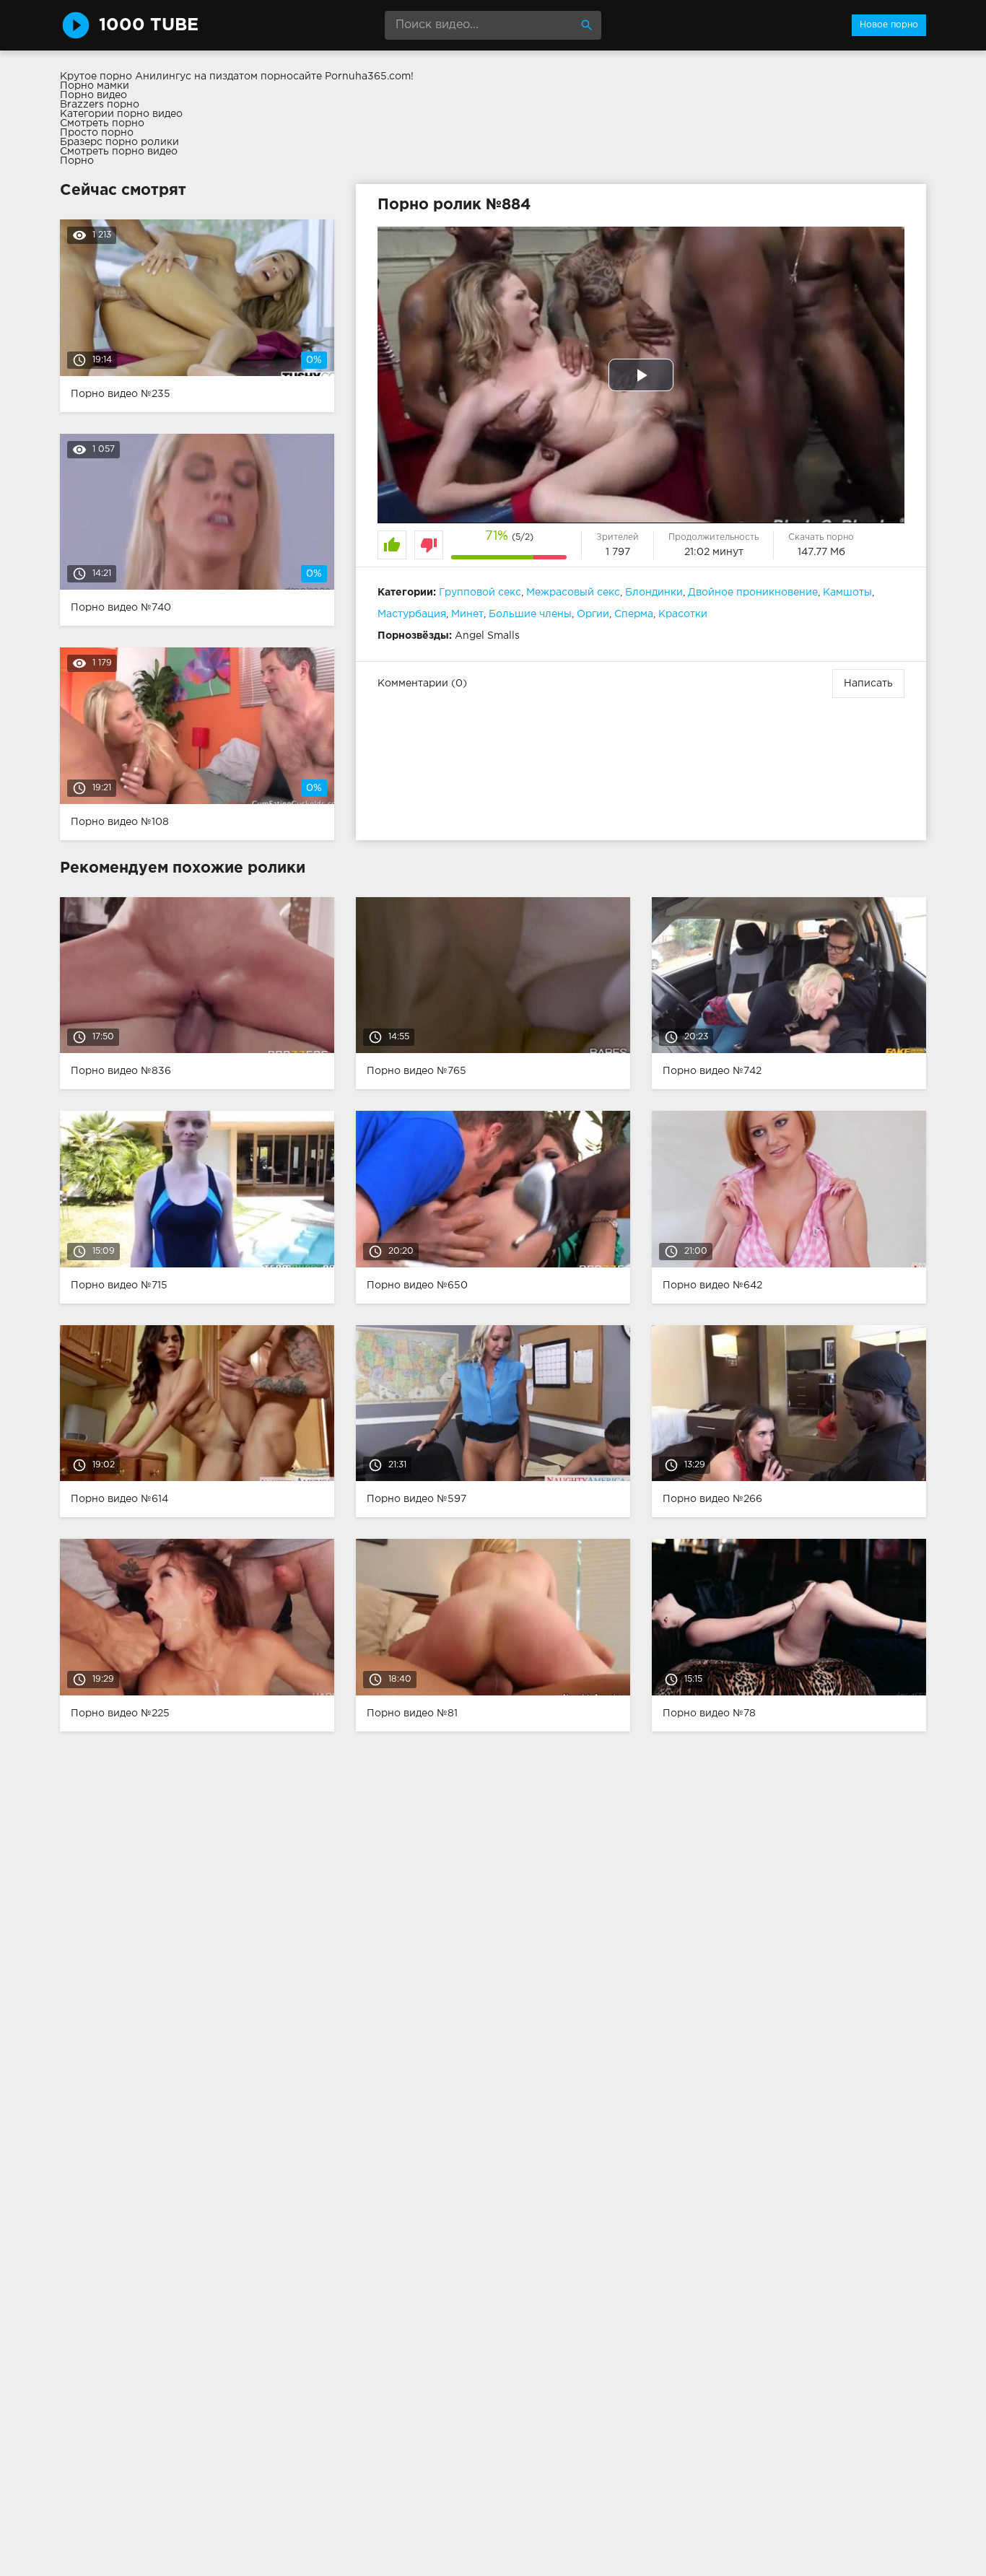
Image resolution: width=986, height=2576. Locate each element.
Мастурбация (412, 614)
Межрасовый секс (573, 593)
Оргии (593, 614)
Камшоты (847, 593)
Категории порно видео (121, 114)
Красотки (683, 614)
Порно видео (93, 95)
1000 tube (149, 25)
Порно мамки (95, 86)
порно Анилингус (145, 77)
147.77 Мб (821, 552)
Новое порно (889, 25)
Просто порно (97, 133)
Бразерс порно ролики (119, 142)
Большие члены (530, 614)
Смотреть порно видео (119, 152)
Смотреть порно (102, 123)
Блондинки (654, 593)
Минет (467, 614)
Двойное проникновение (753, 593)
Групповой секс (480, 593)
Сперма (634, 614)
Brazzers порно (100, 105)
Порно (77, 161)
